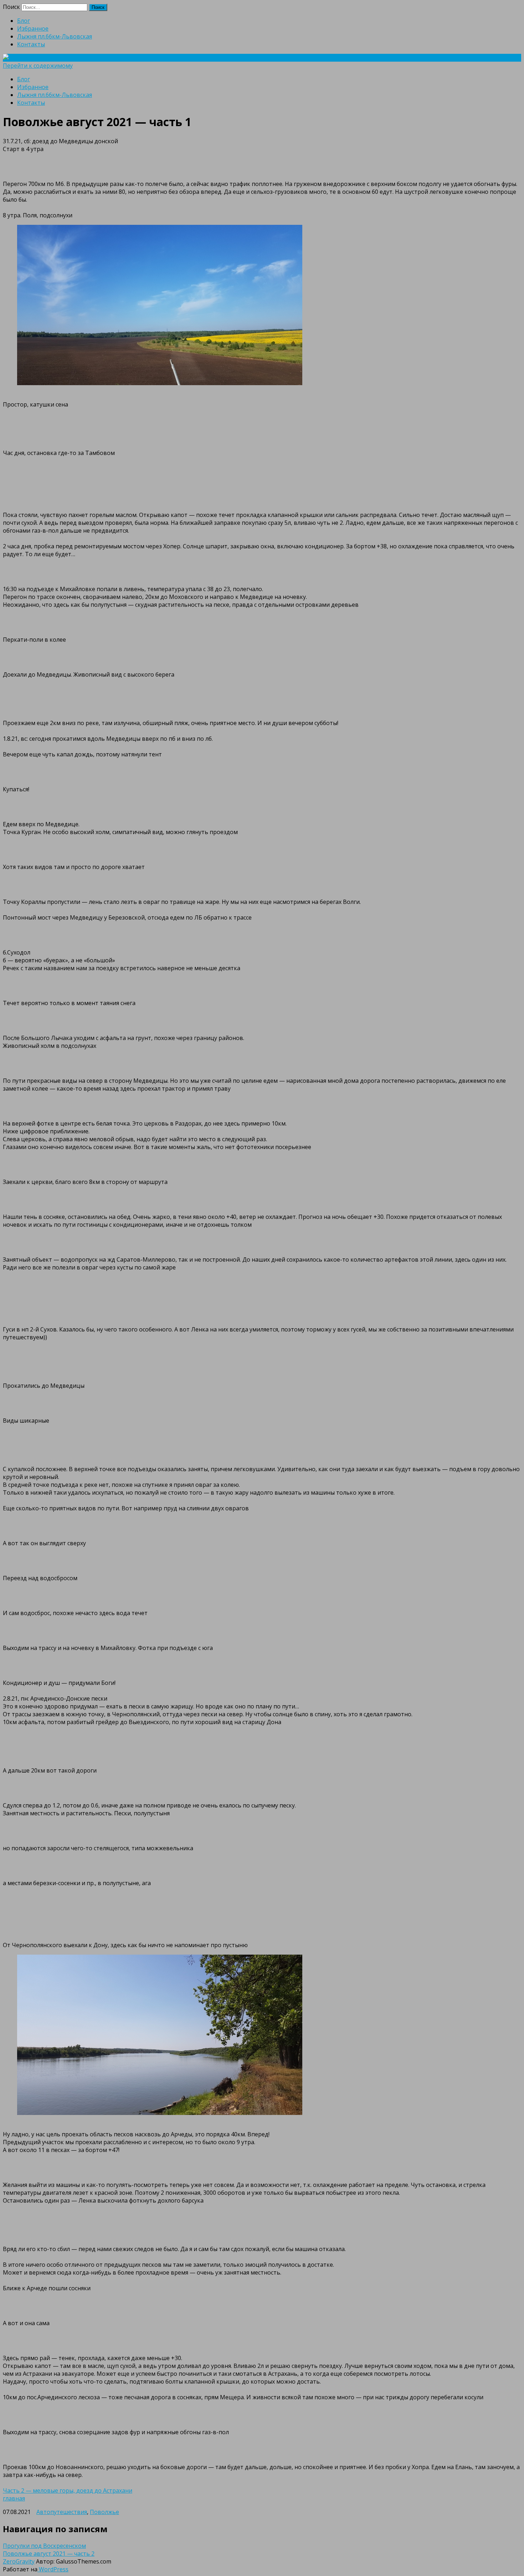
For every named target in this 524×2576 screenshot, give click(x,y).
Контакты (31, 44)
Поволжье (104, 2512)
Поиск (11, 7)
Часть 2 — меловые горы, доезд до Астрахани (68, 2490)
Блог (24, 21)
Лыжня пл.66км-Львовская (55, 36)
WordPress (53, 2569)
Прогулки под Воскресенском (44, 2546)
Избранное (33, 29)
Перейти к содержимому (38, 66)
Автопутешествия (62, 2512)
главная (14, 2498)
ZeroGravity (19, 2561)
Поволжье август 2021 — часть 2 (49, 2554)
